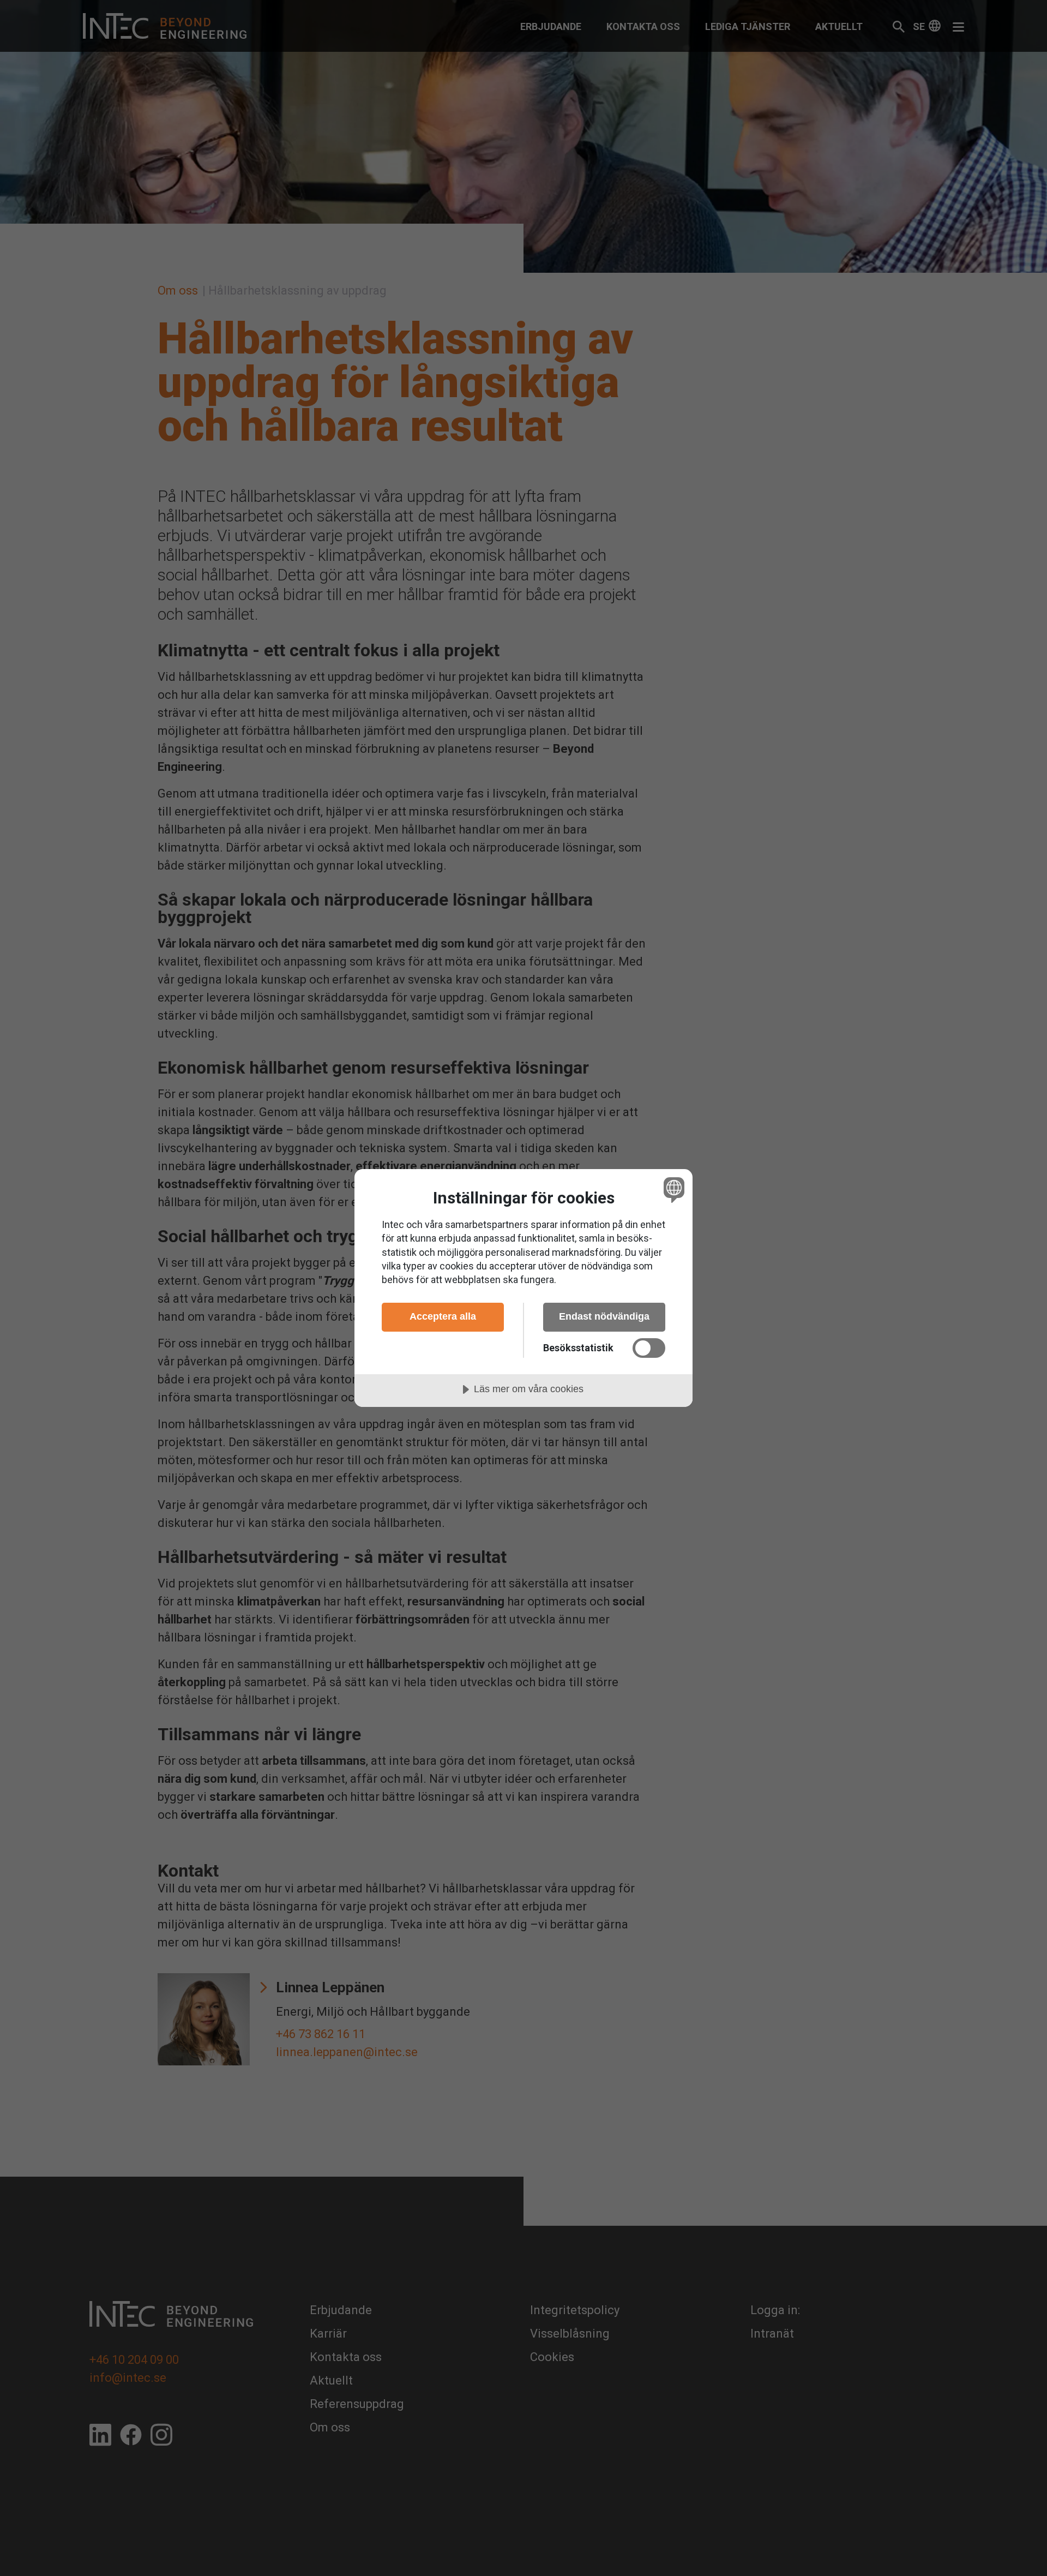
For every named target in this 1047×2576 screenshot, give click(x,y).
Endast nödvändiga (604, 1316)
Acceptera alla (443, 1316)
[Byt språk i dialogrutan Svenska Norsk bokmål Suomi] (672, 1190)
